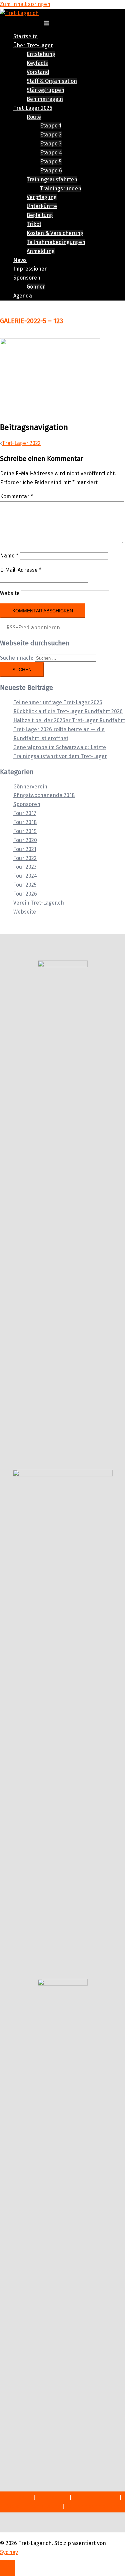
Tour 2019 (25, 831)
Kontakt (108, 2497)
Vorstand (38, 72)
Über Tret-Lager (33, 45)
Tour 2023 (25, 867)
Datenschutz (52, 2497)
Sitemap (83, 2497)
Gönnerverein (30, 787)
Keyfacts (37, 63)
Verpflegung (42, 197)
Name (9, 556)
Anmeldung (41, 251)
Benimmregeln (45, 99)
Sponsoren (27, 278)
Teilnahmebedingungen (56, 242)
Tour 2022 (25, 858)
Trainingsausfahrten (52, 180)
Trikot (34, 224)
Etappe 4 (51, 153)
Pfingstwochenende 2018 (44, 795)
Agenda (23, 296)
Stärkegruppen (45, 90)
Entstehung (41, 54)
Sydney (9, 2552)
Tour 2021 (25, 849)
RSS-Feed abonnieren (33, 628)
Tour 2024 (25, 876)
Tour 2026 (25, 894)
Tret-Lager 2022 (21, 443)
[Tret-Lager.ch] (19, 13)
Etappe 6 (51, 171)
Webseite (25, 912)
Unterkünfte (42, 206)
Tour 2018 (25, 822)
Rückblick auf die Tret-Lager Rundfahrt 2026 (68, 711)
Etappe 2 (51, 135)
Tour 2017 (25, 813)
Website (10, 593)
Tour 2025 (25, 885)
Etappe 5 (51, 162)
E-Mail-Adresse (21, 570)
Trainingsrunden (61, 189)
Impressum (18, 2497)
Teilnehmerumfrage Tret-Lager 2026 (58, 702)
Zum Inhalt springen (25, 4)
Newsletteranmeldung (33, 2506)
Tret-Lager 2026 (33, 108)
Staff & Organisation (52, 81)
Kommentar (16, 496)
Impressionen (30, 269)
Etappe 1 (51, 126)
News (20, 260)
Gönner (36, 287)
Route (34, 117)
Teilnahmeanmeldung (92, 2506)
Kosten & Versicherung (55, 233)
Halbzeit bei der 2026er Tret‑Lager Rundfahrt (69, 720)
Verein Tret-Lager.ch (39, 903)
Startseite (25, 36)
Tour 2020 (25, 840)
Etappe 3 (51, 144)
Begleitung (40, 215)
